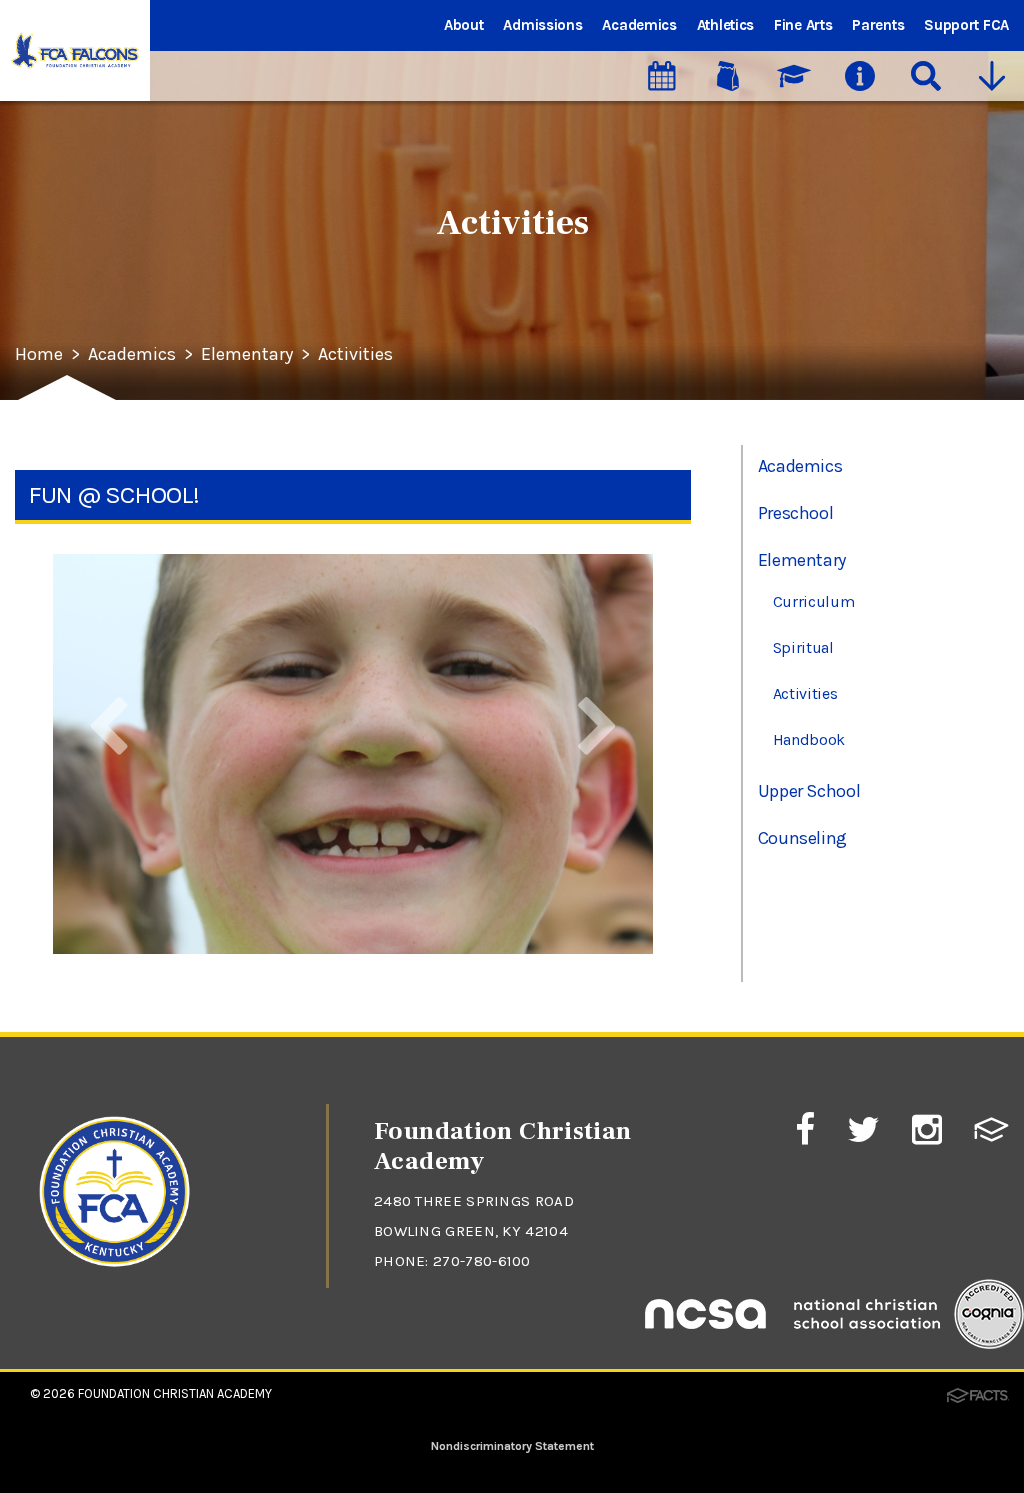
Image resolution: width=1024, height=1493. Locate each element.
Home (39, 355)
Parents (878, 25)
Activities (355, 355)
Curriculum (814, 601)
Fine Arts (803, 25)
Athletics (725, 25)
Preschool (796, 513)
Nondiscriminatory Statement (512, 1446)
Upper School (809, 791)
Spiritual (803, 647)
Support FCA (966, 25)
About (464, 25)
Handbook (809, 739)
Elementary (247, 355)
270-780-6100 (482, 1261)
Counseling (802, 838)
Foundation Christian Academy (175, 1393)
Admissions (542, 25)
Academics (639, 25)
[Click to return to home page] (115, 1286)
